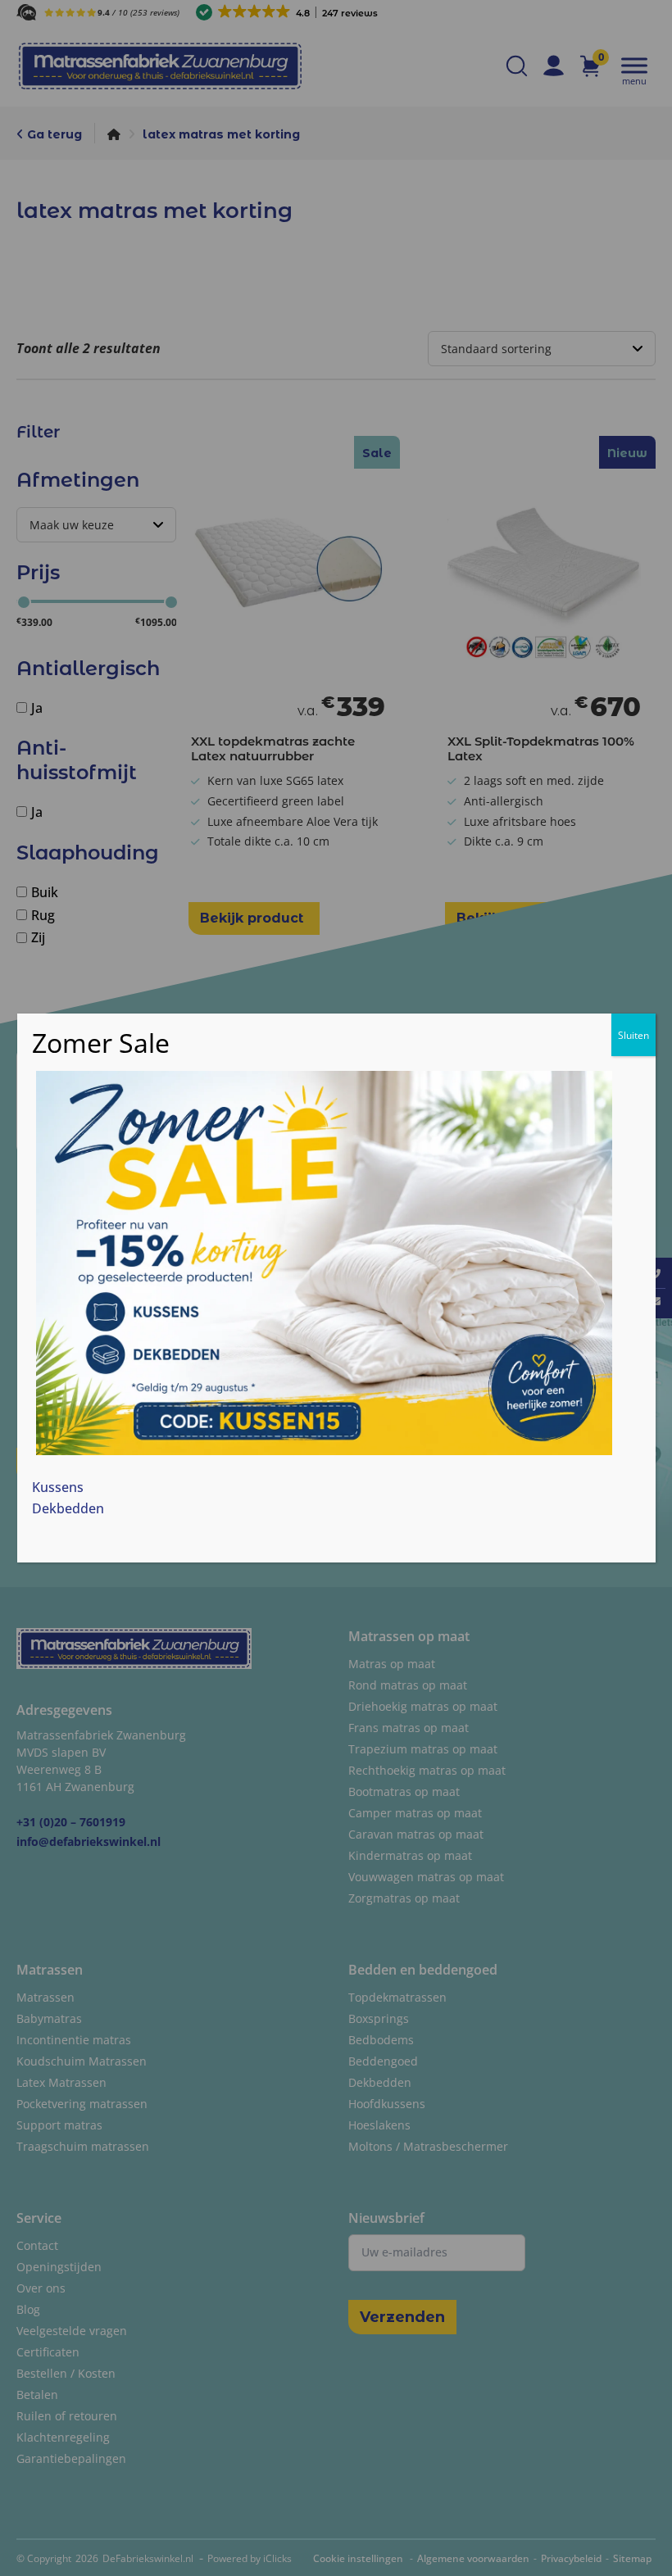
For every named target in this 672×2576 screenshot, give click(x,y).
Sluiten (633, 1035)
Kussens (58, 1487)
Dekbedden (68, 1508)
